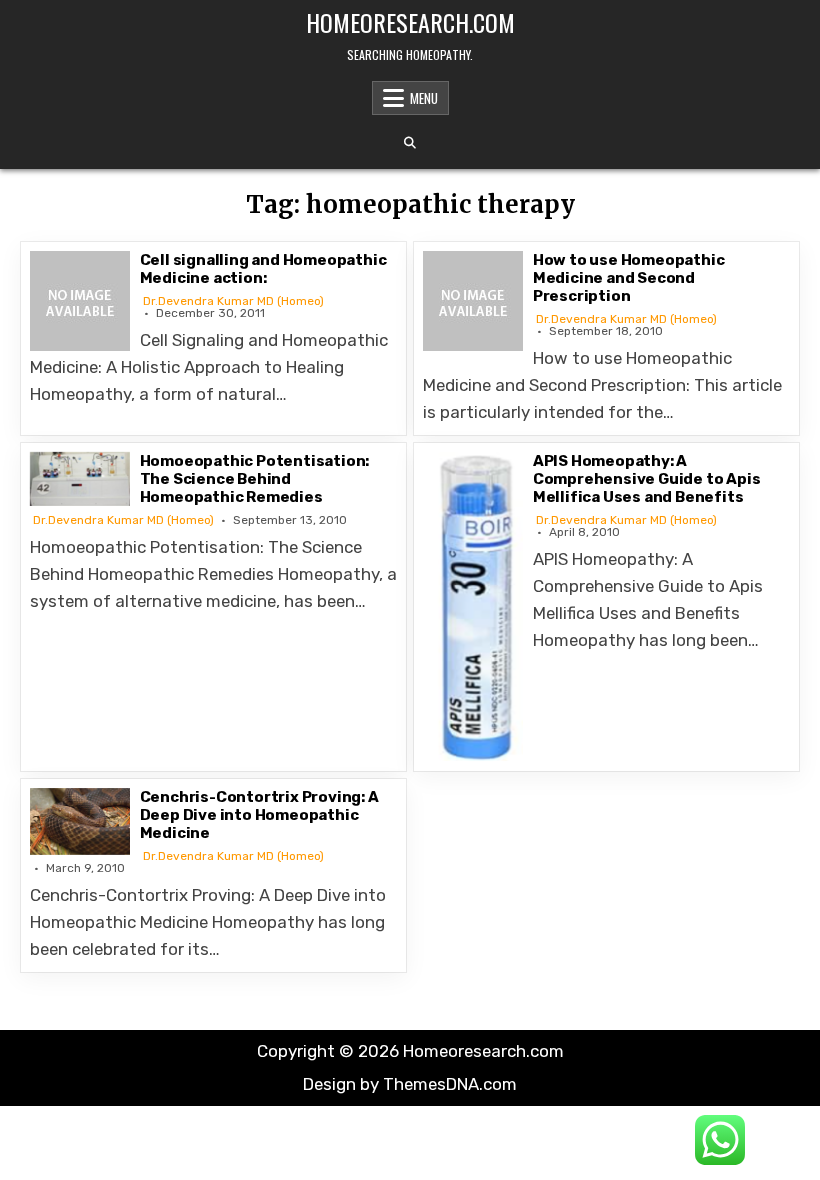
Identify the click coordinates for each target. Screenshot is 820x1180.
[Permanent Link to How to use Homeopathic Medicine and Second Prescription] (473, 301)
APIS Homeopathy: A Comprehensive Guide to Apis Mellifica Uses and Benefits (647, 479)
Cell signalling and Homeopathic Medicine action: (263, 269)
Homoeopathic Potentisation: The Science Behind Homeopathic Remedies (255, 479)
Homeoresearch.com (410, 22)
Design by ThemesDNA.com (410, 1084)
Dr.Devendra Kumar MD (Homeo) (233, 301)
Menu (424, 98)
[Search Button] (410, 143)
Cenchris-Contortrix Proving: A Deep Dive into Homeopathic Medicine (259, 815)
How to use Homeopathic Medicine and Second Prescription (629, 278)
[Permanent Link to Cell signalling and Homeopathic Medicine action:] (80, 301)
